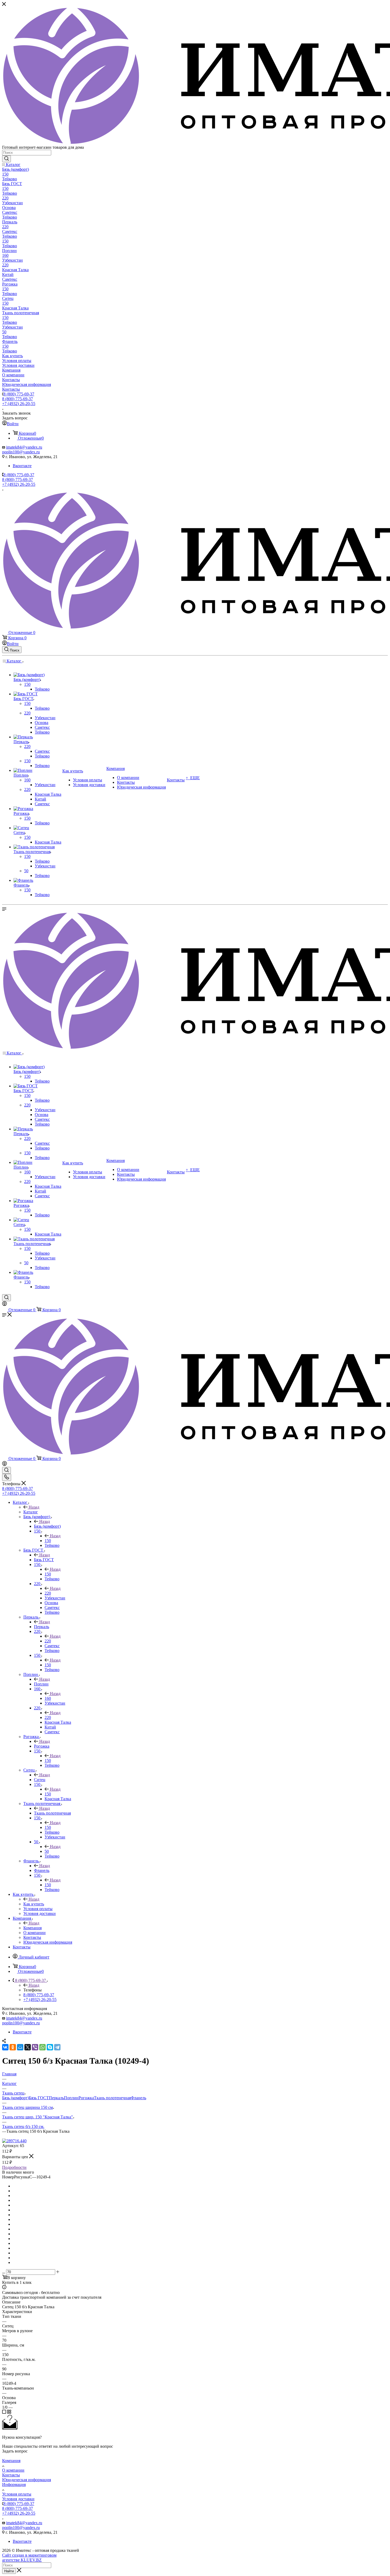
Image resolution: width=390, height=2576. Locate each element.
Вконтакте (22, 466)
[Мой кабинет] (5, 1304)
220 (48, 1593)
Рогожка (42, 1746)
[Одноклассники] (13, 2047)
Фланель (42, 1870)
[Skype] (50, 2047)
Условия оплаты (17, 2494)
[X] (28, 2047)
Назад (34, 1507)
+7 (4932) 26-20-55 (19, 404)
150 (48, 1541)
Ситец (40, 1780)
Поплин (41, 1684)
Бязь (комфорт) (47, 1526)
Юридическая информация (27, 2480)
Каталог (31, 1512)
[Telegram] (57, 2047)
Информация (14, 2485)
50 (47, 1851)
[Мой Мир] (20, 2047)
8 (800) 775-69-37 (19, 394)
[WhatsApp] (42, 2047)
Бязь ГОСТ (44, 1560)
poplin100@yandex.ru (21, 452)
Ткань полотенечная (52, 1813)
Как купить (34, 1904)
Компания (32, 1928)
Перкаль (42, 1627)
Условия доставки (18, 2499)
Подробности (14, 2167)
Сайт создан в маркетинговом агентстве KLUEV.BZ (29, 2558)
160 (48, 1698)
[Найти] (6, 159)
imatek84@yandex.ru (24, 447)
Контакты (11, 2475)
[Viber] (35, 2047)
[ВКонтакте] (5, 2047)
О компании (13, 2470)
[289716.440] (14, 2141)
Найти (9, 2571)
